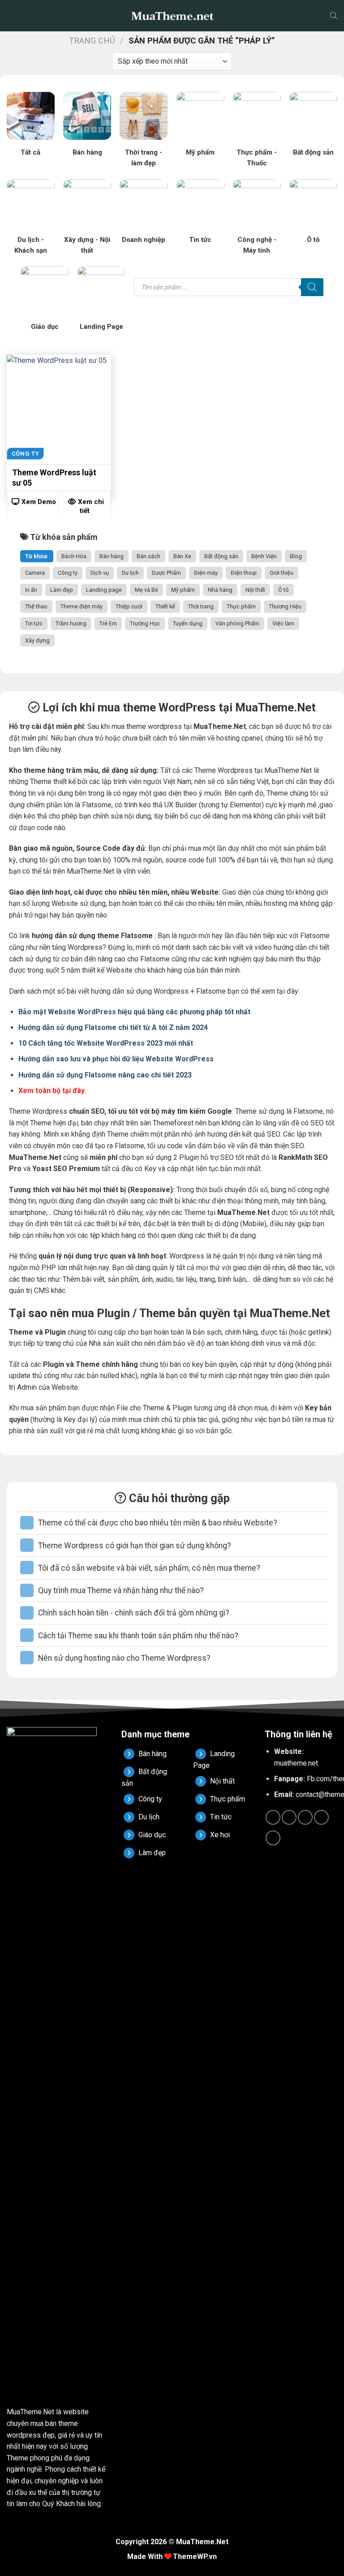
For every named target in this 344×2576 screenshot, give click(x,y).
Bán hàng (112, 556)
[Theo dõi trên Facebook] (273, 1817)
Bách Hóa (74, 556)
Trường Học (145, 623)
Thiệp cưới (129, 606)
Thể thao (36, 606)
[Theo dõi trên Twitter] (305, 1817)
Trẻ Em (108, 623)
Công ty (68, 573)
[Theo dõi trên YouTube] (273, 1838)
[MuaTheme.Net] (172, 16)
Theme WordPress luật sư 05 (54, 478)
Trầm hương (71, 623)
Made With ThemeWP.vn (172, 2557)
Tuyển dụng (188, 623)
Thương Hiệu (285, 606)
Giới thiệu (282, 573)
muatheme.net (296, 1763)
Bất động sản (221, 556)
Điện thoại (244, 573)
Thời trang (201, 606)
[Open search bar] (334, 16)
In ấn (31, 590)
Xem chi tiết (91, 506)
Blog (296, 556)
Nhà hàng (220, 590)
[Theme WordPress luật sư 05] (59, 407)
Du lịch (130, 573)
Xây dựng (37, 640)
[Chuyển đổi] (27, 1523)
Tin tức (34, 623)
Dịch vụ (100, 573)
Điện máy (206, 573)
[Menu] (13, 16)
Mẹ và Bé (146, 590)
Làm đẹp (62, 590)
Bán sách (148, 556)
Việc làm (283, 623)
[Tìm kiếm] (312, 287)
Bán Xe (182, 556)
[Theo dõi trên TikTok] (289, 1817)
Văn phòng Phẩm (237, 623)
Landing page (104, 590)
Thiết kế (165, 606)
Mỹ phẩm (183, 590)
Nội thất (255, 590)
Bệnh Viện (264, 556)
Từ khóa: (37, 556)
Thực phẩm (241, 606)
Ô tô (284, 590)
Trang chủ (92, 41)
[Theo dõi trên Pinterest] (321, 1817)
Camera (35, 573)
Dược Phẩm (166, 573)
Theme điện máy (82, 606)
